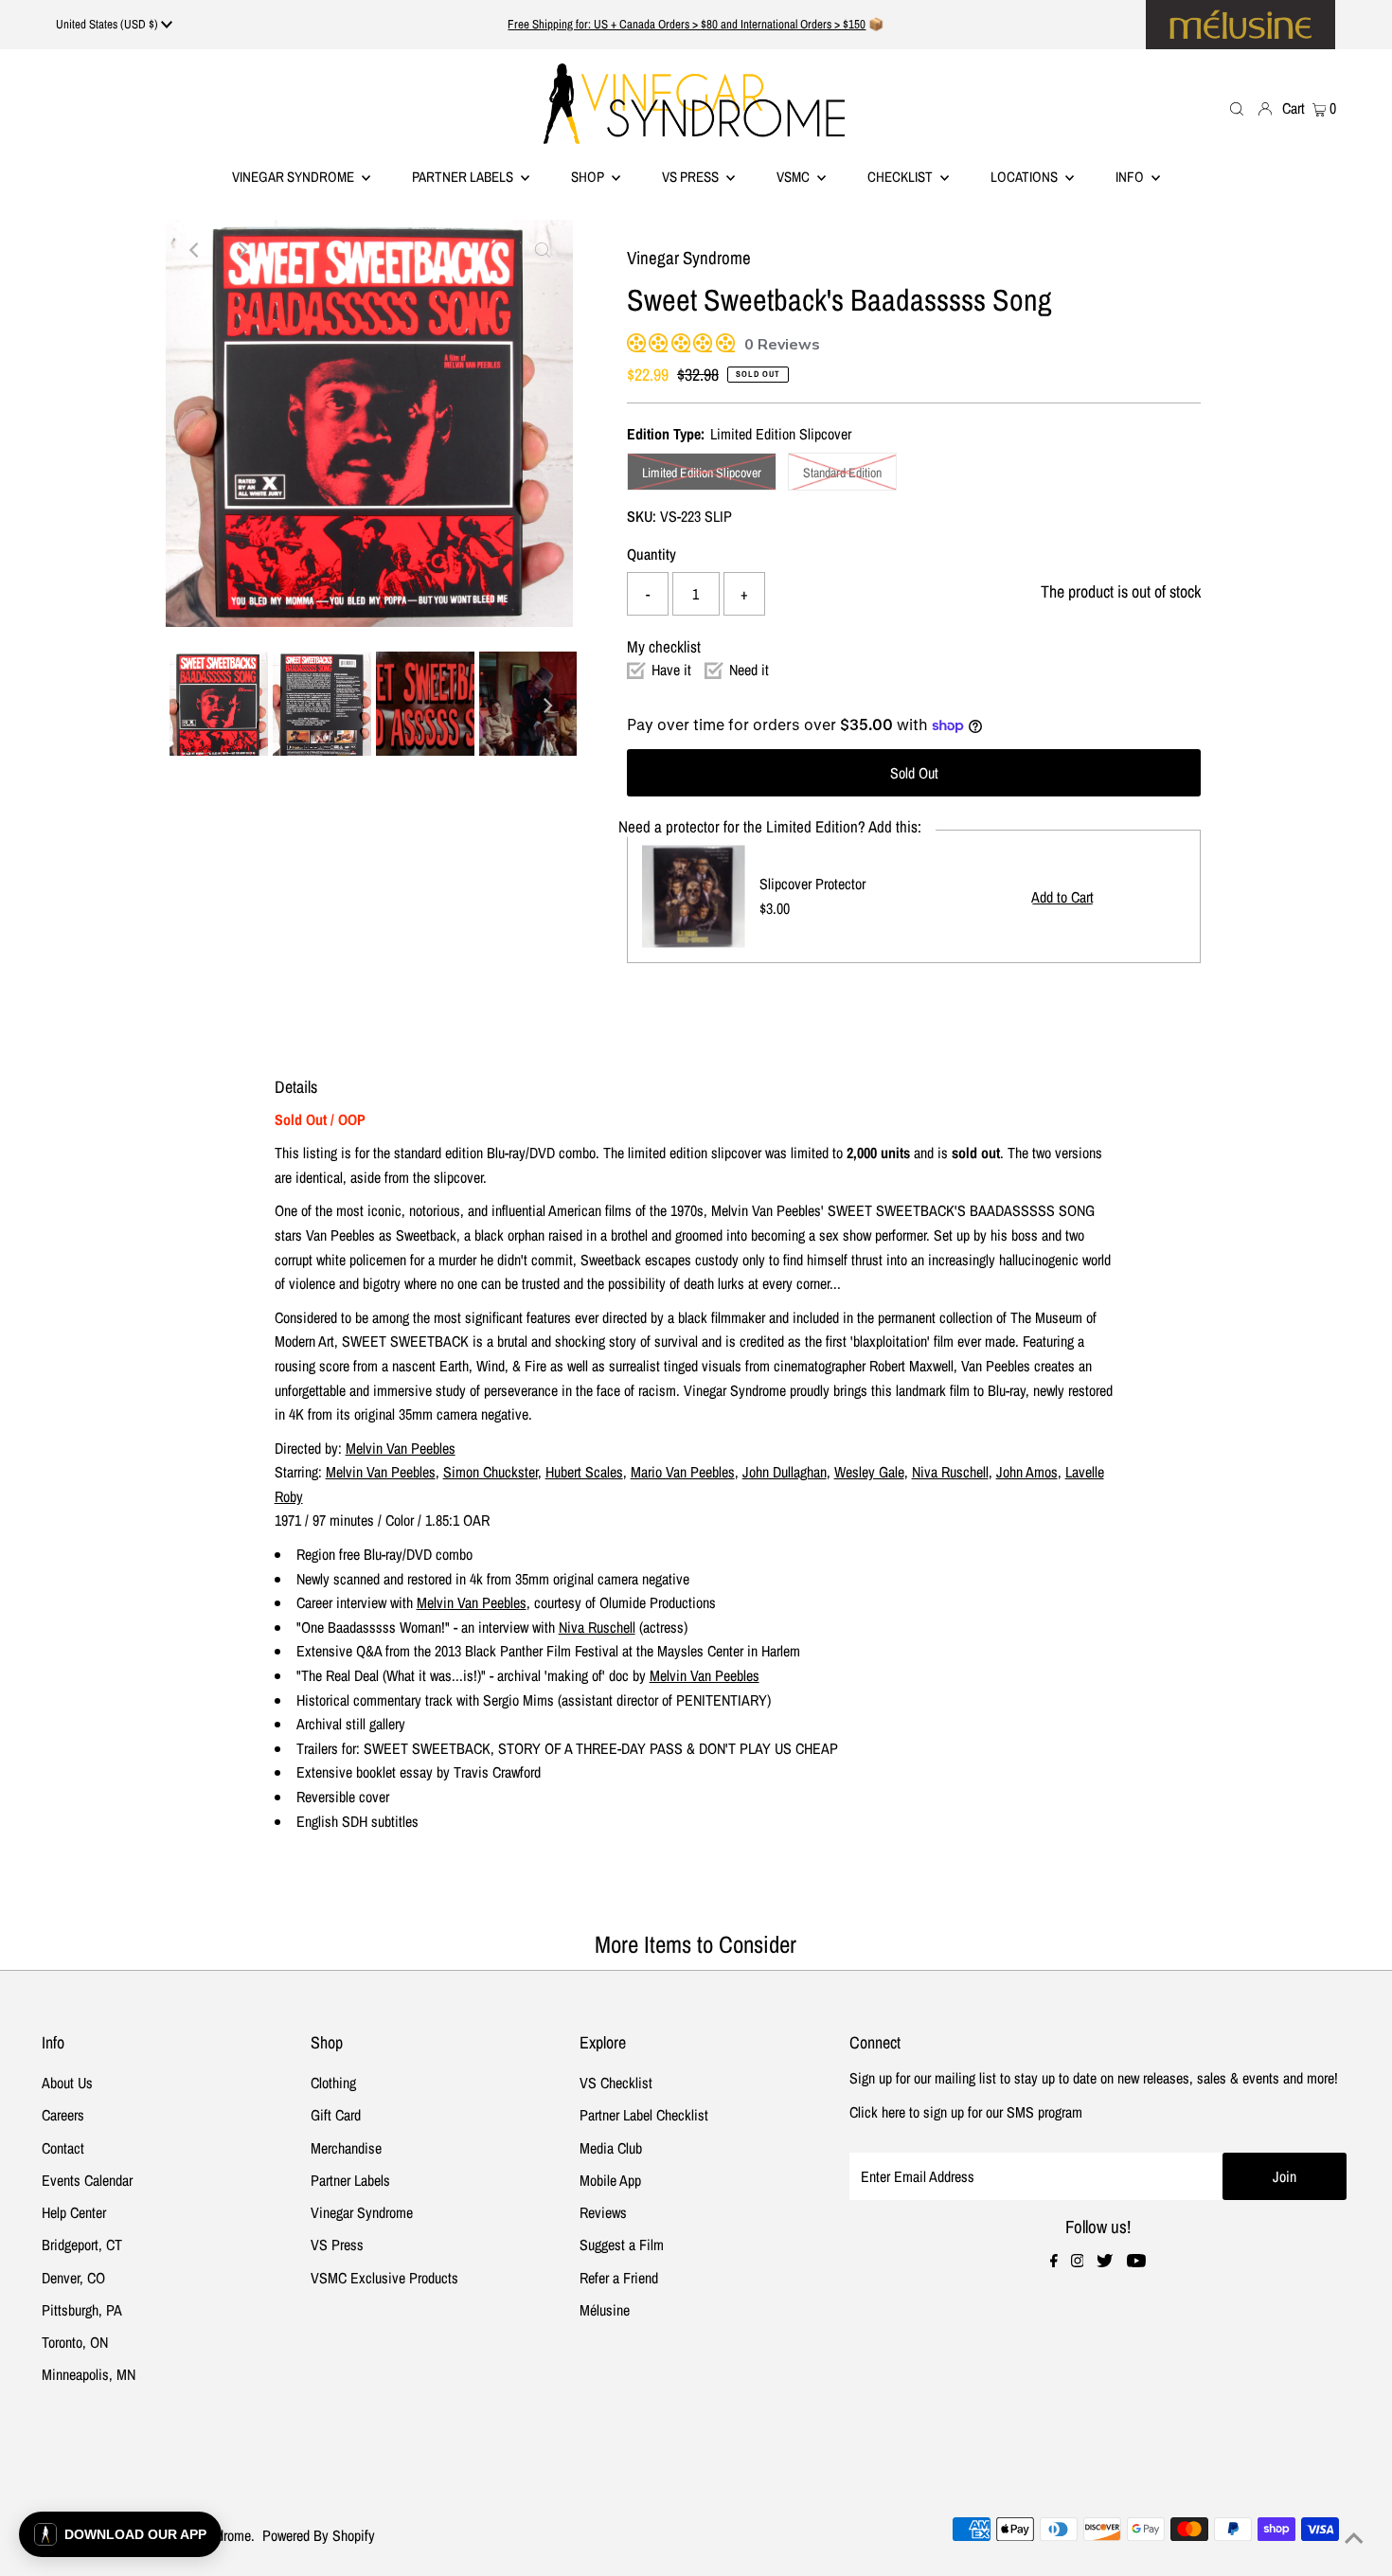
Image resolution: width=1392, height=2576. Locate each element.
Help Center (74, 2212)
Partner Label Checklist (644, 2115)
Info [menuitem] (1131, 177)
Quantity (651, 554)
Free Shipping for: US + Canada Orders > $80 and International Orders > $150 (687, 24)
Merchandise (346, 2148)
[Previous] (196, 250)
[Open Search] (1237, 107)
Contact (63, 2148)
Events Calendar (87, 2180)
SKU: (642, 516)
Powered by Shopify (319, 2535)
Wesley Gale (869, 1472)
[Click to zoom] (543, 250)
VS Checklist (616, 2083)
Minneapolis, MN (89, 2374)
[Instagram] (1078, 2262)
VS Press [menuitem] (692, 177)
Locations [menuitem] (1026, 177)
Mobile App (610, 2180)
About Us (67, 2083)
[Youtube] (1136, 2262)
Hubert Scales (584, 1472)
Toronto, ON (75, 2342)
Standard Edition (842, 473)
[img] (634, 340)
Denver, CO (73, 2278)
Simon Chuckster (491, 1472)
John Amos (1027, 1472)
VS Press (337, 2245)
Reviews (603, 2212)
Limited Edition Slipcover (702, 473)
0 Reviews (782, 345)
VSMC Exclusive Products (384, 2278)
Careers (63, 2115)
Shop (589, 177)
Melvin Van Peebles (401, 1448)
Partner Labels (464, 177)
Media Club (611, 2148)
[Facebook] (1054, 2262)
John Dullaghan (785, 1472)
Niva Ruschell (950, 1472)
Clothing (333, 2083)
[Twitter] (1105, 2262)
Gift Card (336, 2115)
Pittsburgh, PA (82, 2310)
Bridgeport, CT (82, 2245)
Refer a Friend (619, 2278)
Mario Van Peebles (683, 1472)
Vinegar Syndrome (294, 177)
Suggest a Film (622, 2245)
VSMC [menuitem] (794, 177)
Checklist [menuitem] (901, 177)
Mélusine (605, 2310)
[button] (120, 2534)
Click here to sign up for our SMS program (966, 2112)
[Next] (242, 250)
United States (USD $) (108, 24)
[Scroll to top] (1354, 2538)
